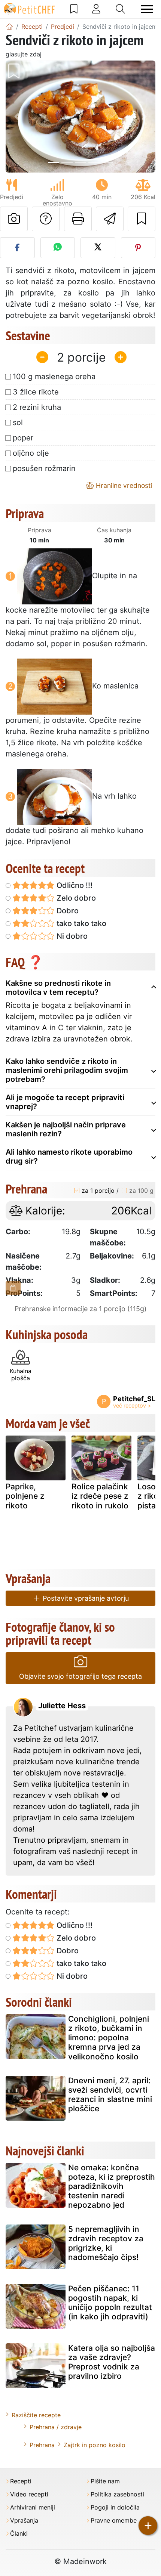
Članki (19, 2534)
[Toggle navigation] (147, 9)
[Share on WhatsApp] (58, 248)
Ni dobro (71, 936)
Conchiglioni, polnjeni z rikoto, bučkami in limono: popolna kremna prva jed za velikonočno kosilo (109, 2038)
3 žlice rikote (36, 392)
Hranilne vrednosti (123, 485)
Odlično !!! (74, 885)
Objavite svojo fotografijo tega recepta (80, 1676)
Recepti (21, 2481)
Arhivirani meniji (33, 2507)
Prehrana (42, 2445)
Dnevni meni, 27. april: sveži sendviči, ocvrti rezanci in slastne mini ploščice (110, 2095)
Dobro (67, 911)
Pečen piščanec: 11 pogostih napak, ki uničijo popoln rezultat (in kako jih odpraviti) (110, 2303)
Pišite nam (105, 2481)
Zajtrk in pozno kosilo (95, 2445)
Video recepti (29, 2494)
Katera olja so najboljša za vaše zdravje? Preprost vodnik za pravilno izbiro (112, 2362)
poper (23, 438)
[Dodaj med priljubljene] (142, 219)
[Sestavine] (13, 1288)
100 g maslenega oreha (54, 377)
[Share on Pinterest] (138, 248)
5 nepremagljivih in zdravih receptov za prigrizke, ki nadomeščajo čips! (106, 2243)
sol (18, 422)
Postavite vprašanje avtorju (85, 1598)
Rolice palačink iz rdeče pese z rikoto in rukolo (100, 1496)
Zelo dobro (75, 898)
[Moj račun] (96, 9)
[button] (17, 117)
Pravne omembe (114, 2521)
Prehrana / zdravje (56, 2427)
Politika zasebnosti (117, 2494)
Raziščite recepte (36, 2415)
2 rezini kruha (37, 407)
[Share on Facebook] (17, 248)
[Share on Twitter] (98, 248)
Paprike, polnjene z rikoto (25, 1496)
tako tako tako (80, 923)
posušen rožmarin (44, 468)
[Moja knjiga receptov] (74, 9)
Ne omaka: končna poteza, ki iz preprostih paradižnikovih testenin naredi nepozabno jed (112, 2186)
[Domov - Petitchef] (9, 27)
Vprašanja (24, 2521)
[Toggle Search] (120, 9)
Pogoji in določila (115, 2507)
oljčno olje (31, 453)
